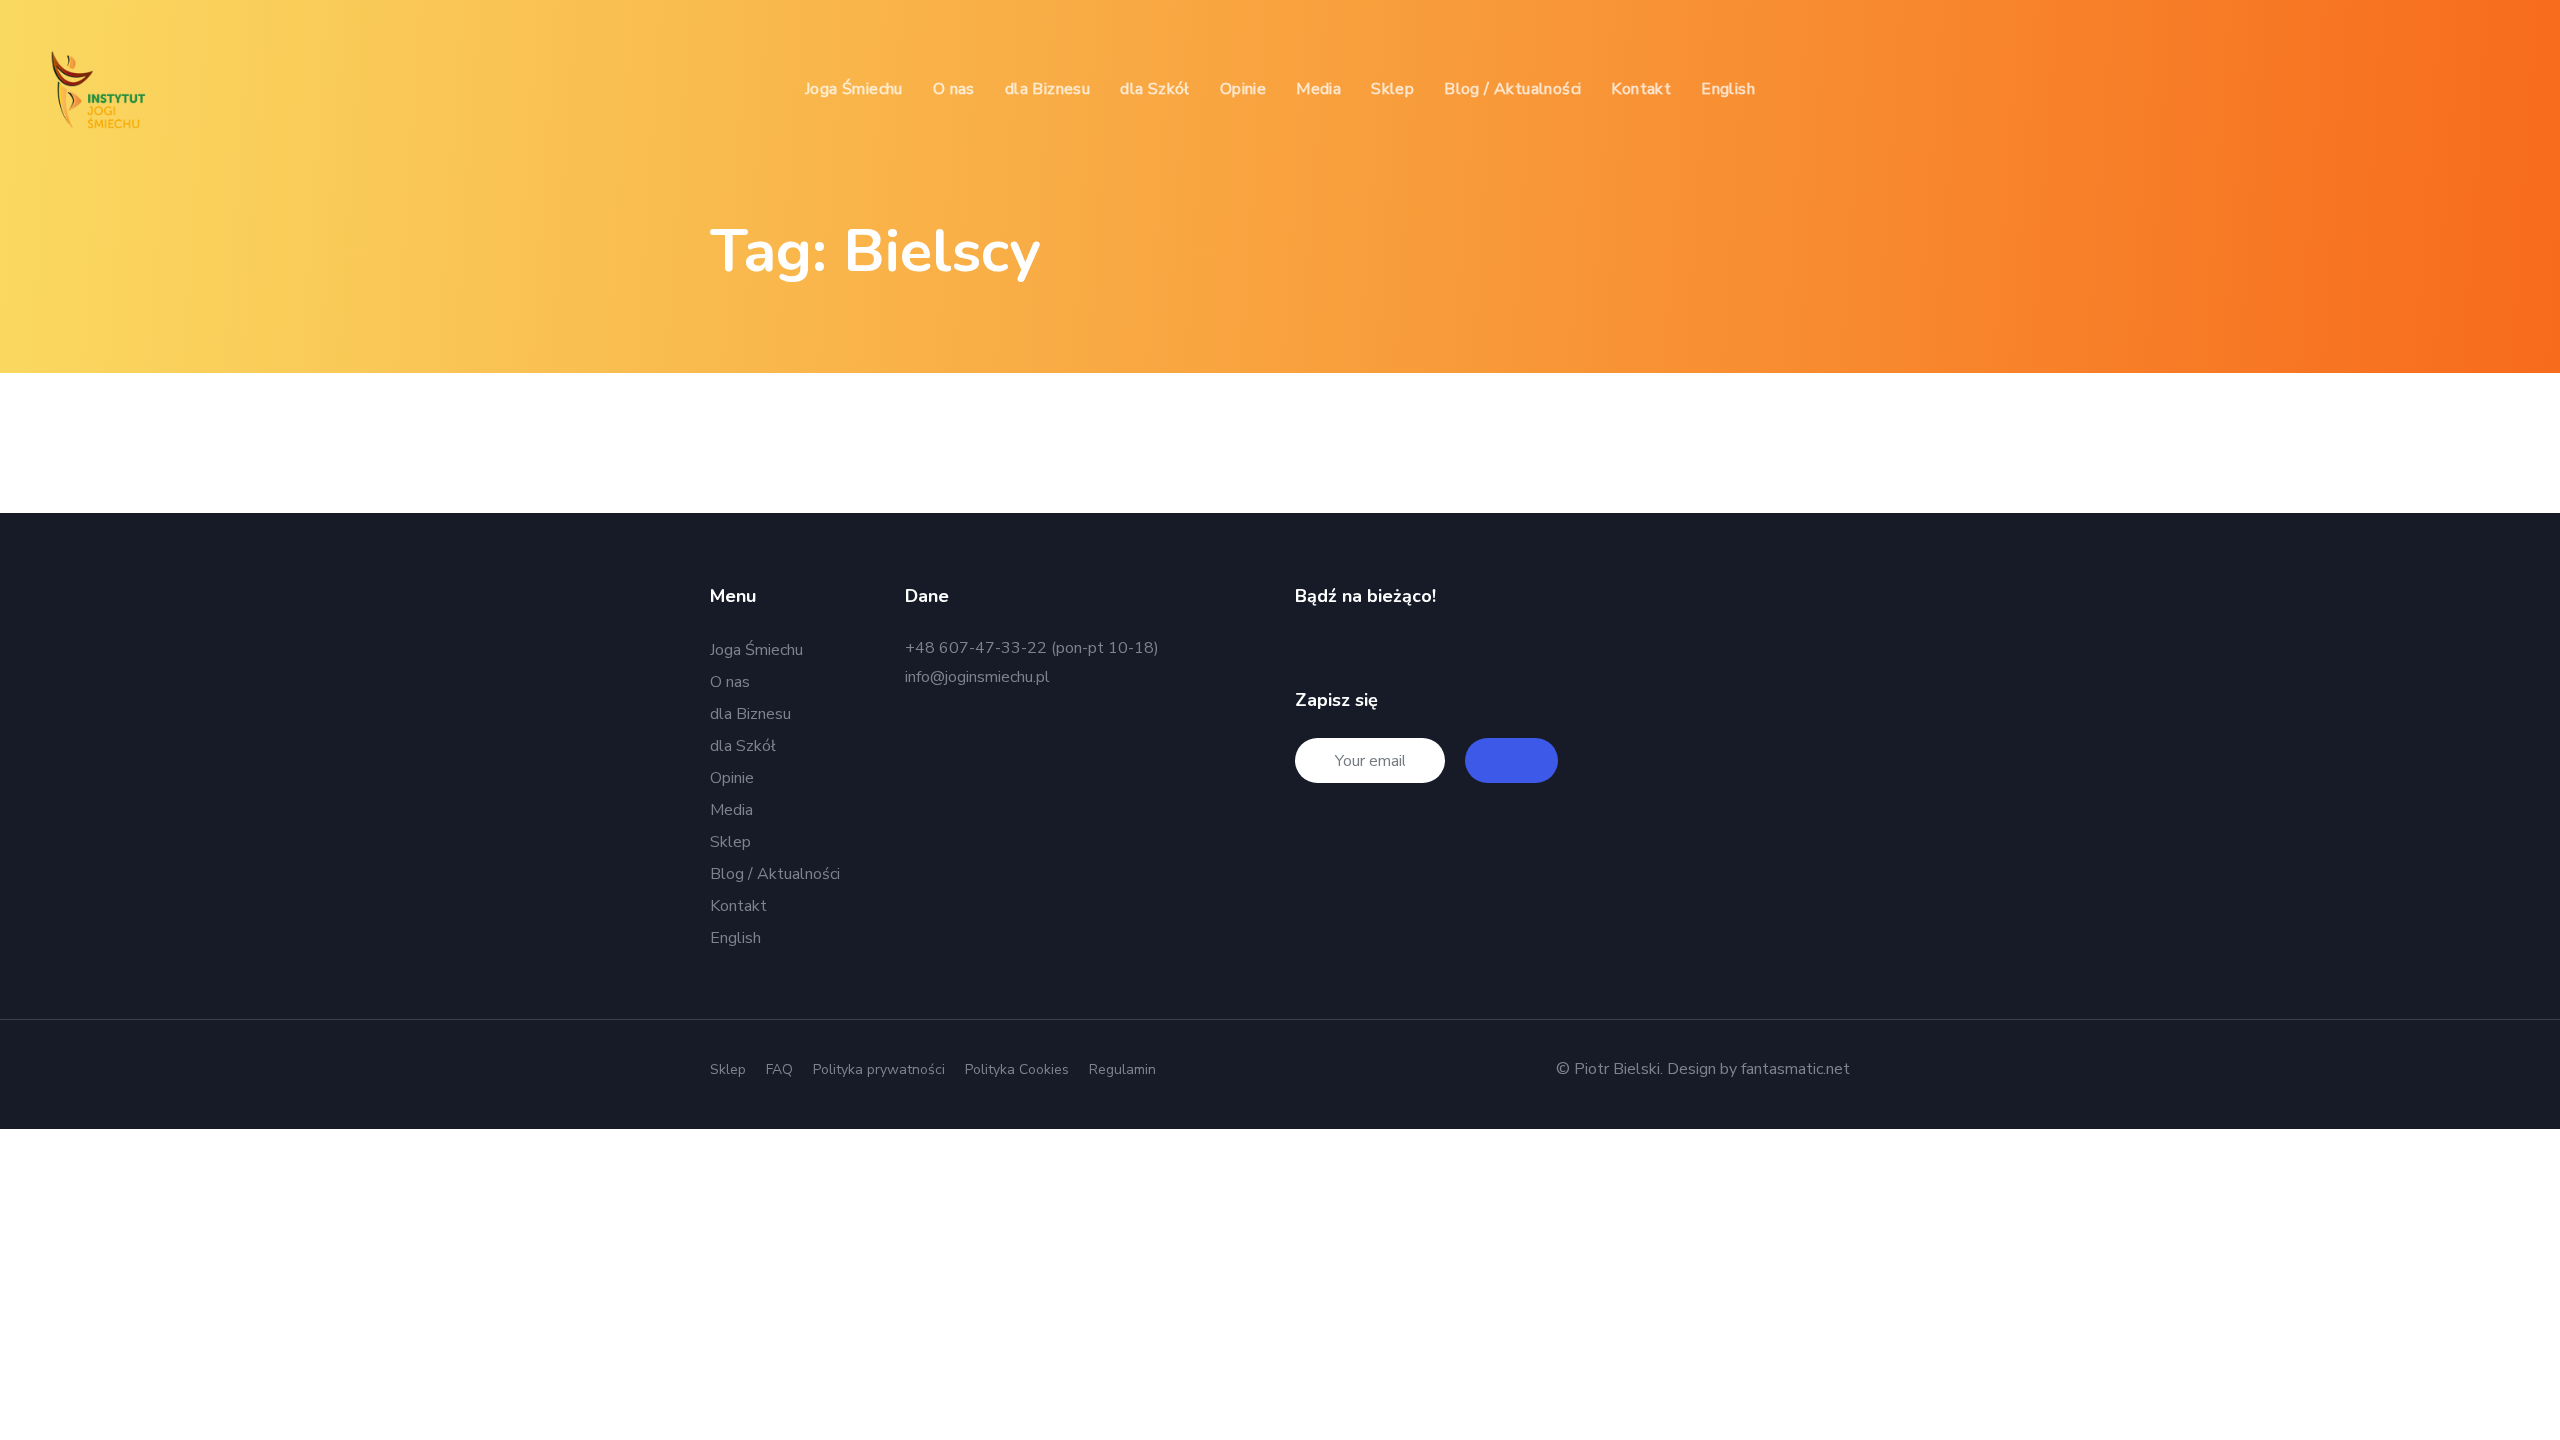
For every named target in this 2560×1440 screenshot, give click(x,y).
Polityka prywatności (879, 1069)
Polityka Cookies (1017, 1069)
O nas (730, 682)
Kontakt (738, 906)
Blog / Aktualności (775, 874)
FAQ (779, 1069)
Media (731, 810)
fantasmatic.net (1795, 1069)
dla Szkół (743, 746)
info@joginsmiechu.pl (977, 677)
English (735, 938)
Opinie (732, 778)
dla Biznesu (750, 714)
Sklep (730, 842)
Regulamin (1122, 1069)
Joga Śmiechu (756, 650)
